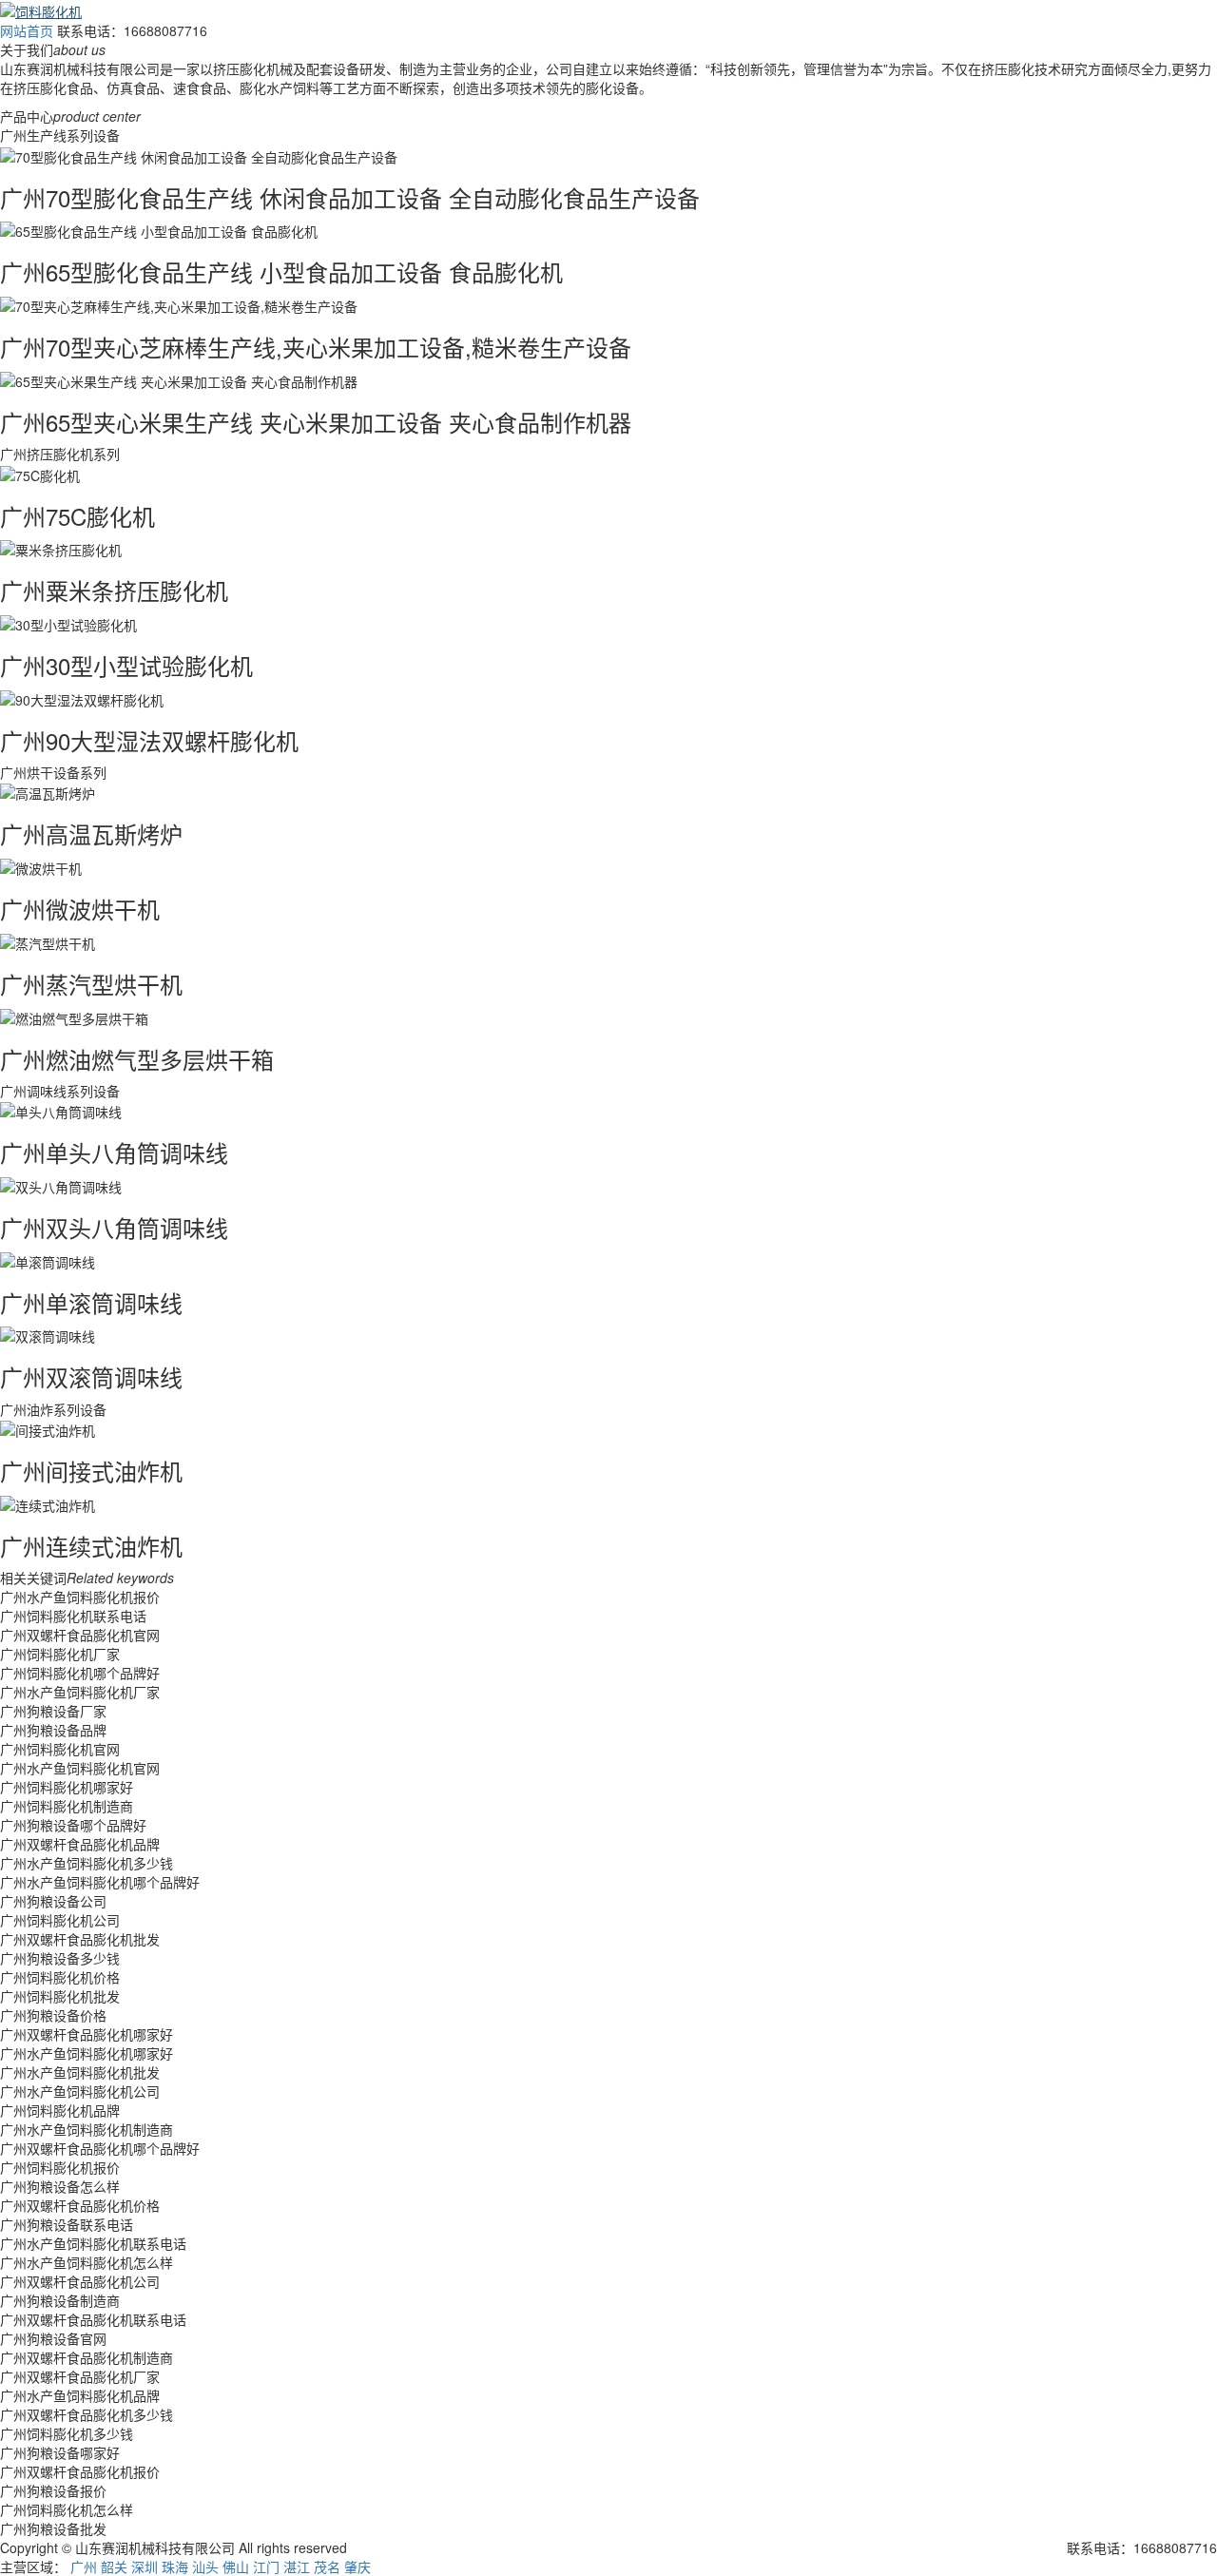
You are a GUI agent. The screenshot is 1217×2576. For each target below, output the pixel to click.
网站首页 (27, 30)
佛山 (236, 2566)
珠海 (175, 2566)
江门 (266, 2566)
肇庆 (357, 2566)
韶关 (114, 2566)
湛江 (297, 2566)
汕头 (205, 2566)
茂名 (327, 2566)
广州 (84, 2566)
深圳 (145, 2566)
